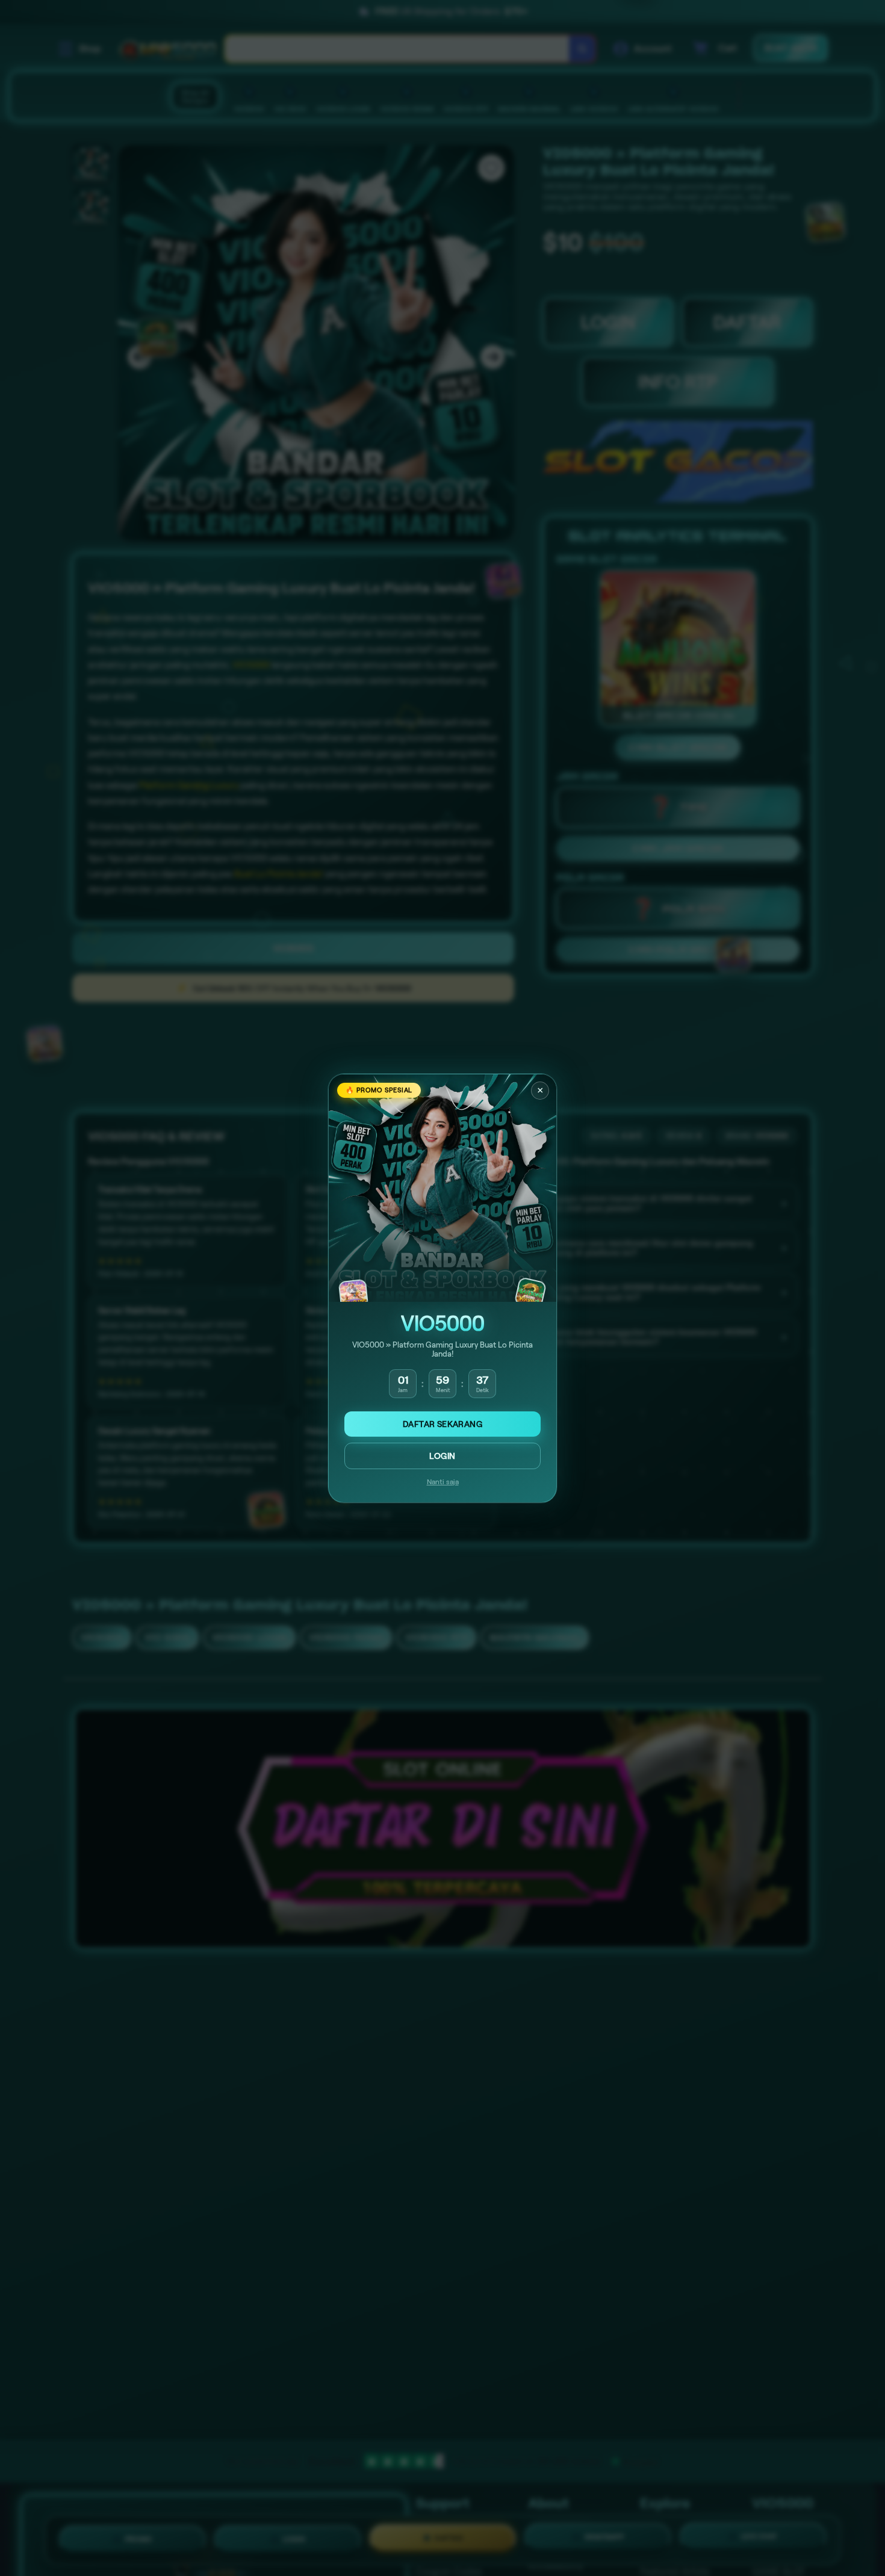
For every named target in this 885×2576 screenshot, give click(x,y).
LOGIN (442, 1456)
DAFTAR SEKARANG (442, 1424)
